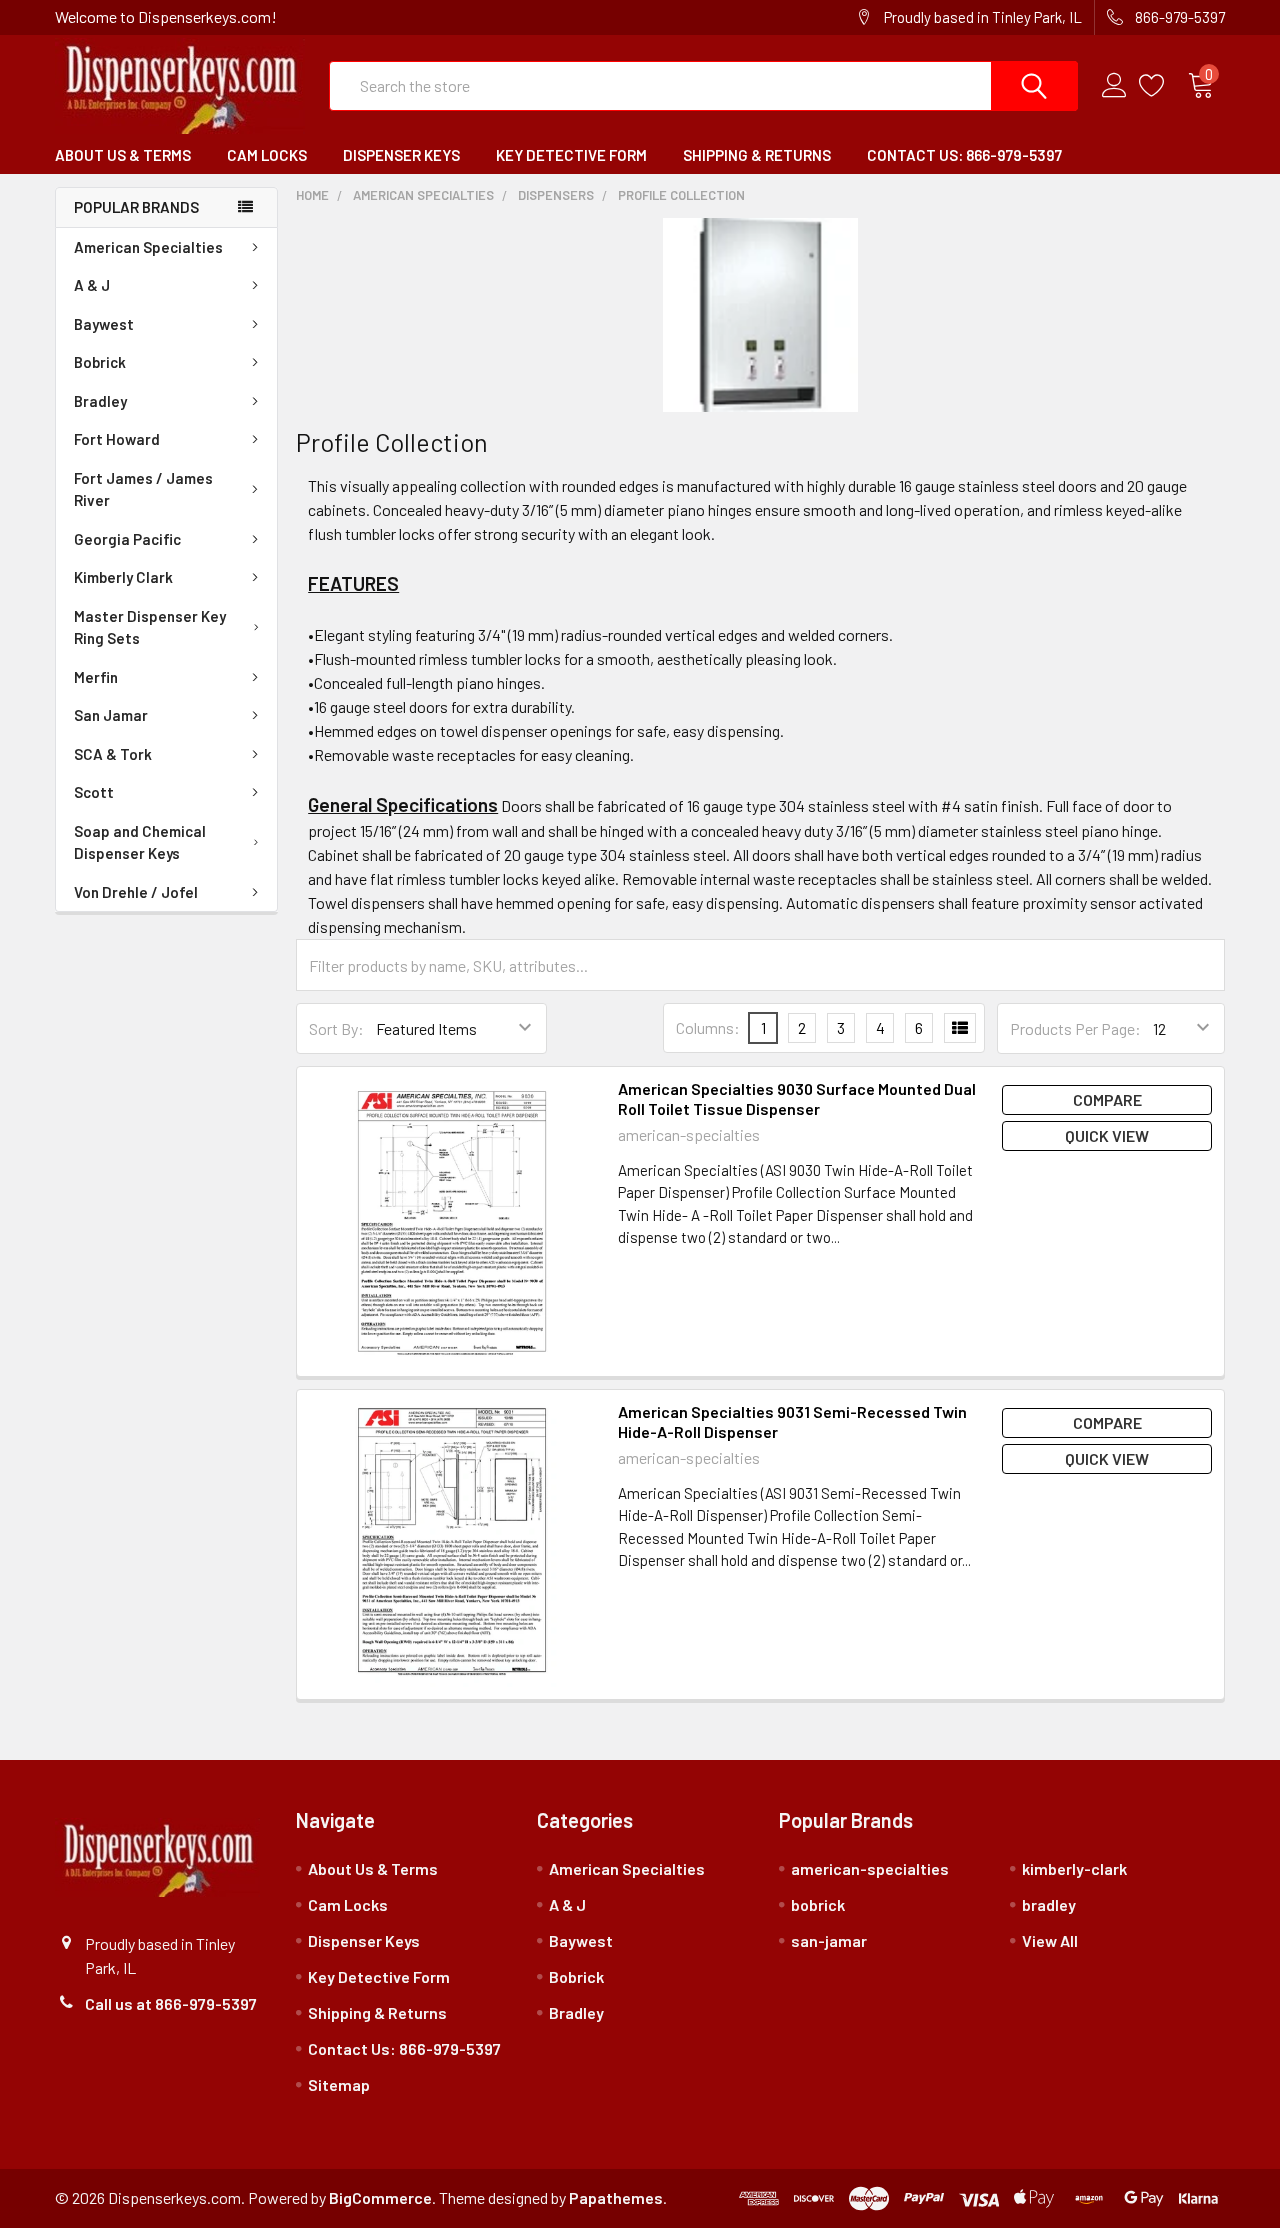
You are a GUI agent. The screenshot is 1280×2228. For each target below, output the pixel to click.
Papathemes (616, 2197)
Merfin (96, 677)
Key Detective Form (571, 155)
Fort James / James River (143, 489)
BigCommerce (380, 2197)
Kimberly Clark (123, 577)
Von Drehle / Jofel (136, 892)
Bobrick (100, 362)
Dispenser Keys (401, 155)
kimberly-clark (1074, 1868)
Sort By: (336, 1028)
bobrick (818, 1904)
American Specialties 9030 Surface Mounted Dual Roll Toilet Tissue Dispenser (797, 1098)
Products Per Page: (1075, 1028)
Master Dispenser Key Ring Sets (150, 627)
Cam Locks (267, 155)
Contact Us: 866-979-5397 (964, 155)
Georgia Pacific (127, 539)
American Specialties (148, 247)
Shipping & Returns (757, 155)
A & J (92, 285)
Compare (1107, 1099)
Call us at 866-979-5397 (171, 2003)
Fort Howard (117, 439)
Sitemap (339, 2084)
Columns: (708, 1027)
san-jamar (829, 1940)
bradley (1049, 1904)
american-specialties (870, 1868)
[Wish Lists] (1163, 86)
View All (1050, 1940)
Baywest (104, 324)
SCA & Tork (113, 754)
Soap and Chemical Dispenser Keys (140, 842)
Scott (94, 792)
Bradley (100, 401)
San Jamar (111, 715)
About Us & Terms (123, 155)
